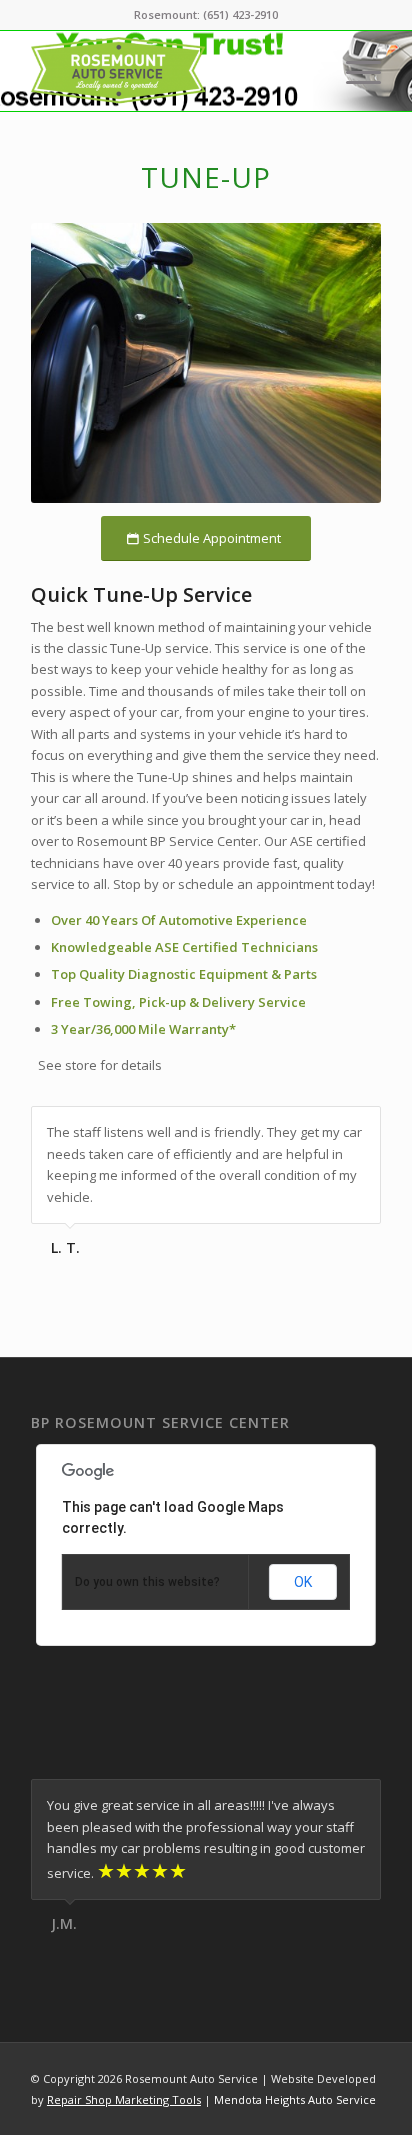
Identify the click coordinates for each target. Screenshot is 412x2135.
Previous (316, 1127)
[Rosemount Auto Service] (171, 71)
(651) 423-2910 (240, 14)
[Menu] (353, 71)
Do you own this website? (147, 1582)
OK (303, 1582)
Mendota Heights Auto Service (295, 2099)
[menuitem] (353, 71)
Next (361, 1127)
